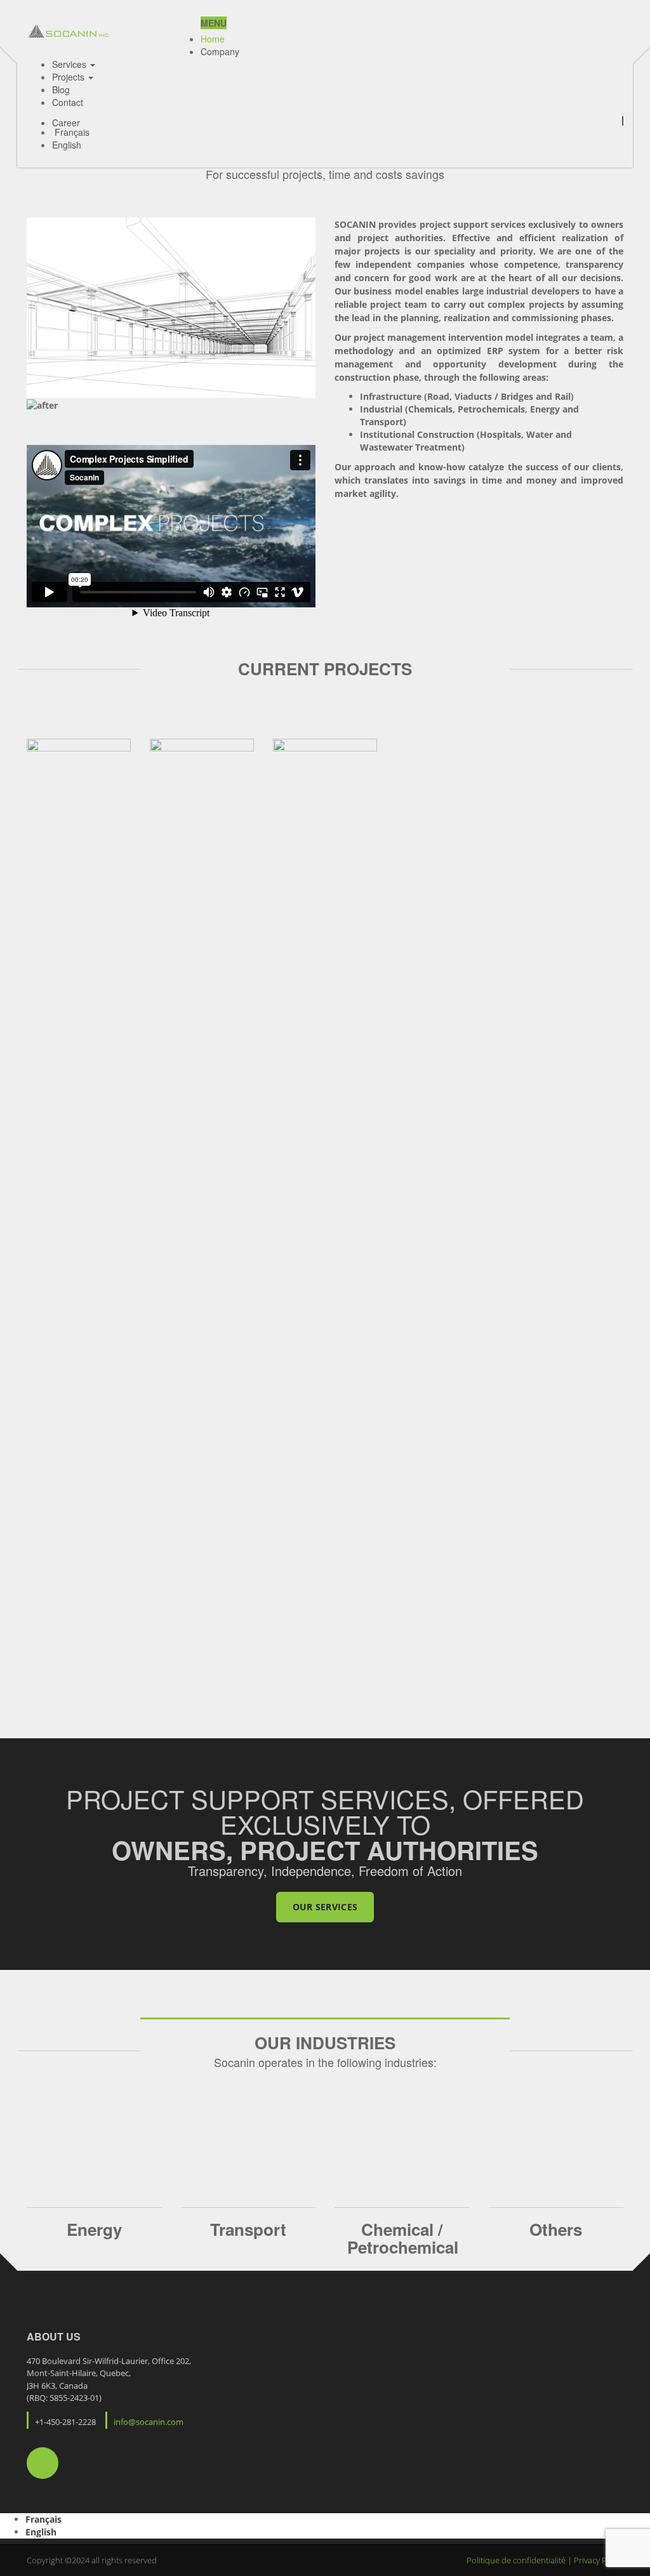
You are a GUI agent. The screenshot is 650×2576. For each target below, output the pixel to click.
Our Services (325, 1907)
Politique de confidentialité (517, 2560)
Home (213, 39)
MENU (214, 23)
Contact (68, 102)
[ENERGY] (94, 2157)
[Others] (556, 2157)
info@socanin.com (149, 2422)
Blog (61, 89)
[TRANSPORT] (249, 2157)
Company (220, 51)
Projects (70, 77)
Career (66, 121)
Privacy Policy (599, 2560)
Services (70, 64)
